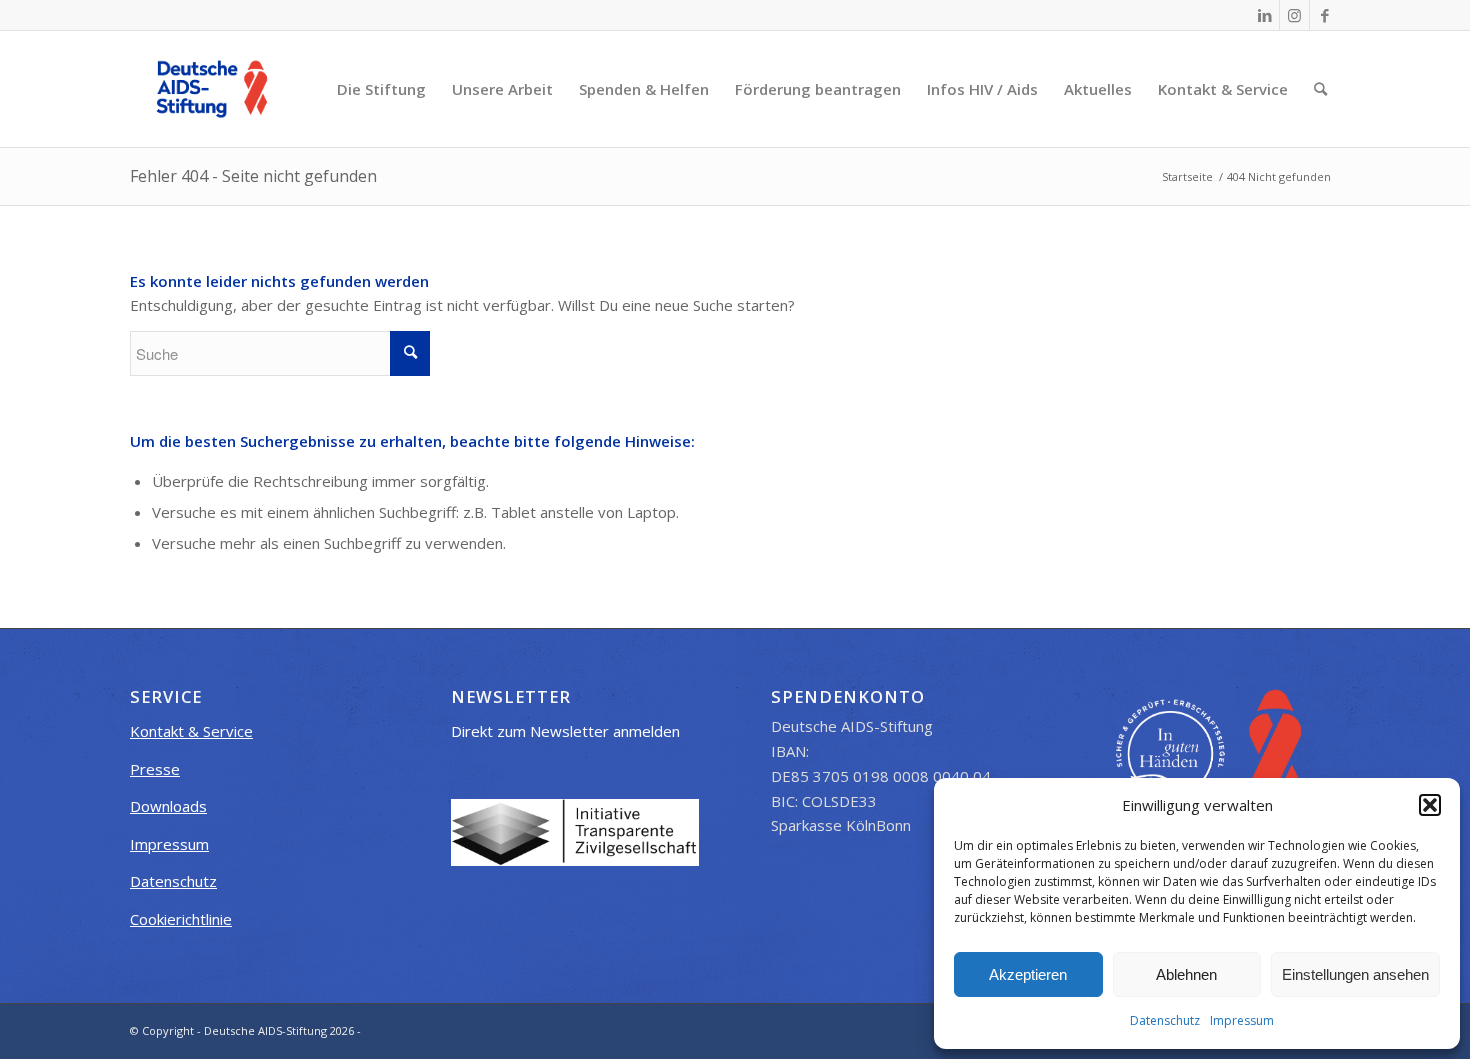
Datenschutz (1165, 1020)
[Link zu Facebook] (1325, 15)
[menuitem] (381, 89)
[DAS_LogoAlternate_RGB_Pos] (212, 89)
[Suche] (1320, 89)
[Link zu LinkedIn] (1264, 15)
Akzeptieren (1028, 974)
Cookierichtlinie (181, 919)
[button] (1430, 805)
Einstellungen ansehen (1355, 974)
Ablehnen (1186, 974)
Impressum (1242, 1020)
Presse (155, 769)
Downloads (168, 806)
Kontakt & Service (191, 731)
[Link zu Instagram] (1294, 15)
